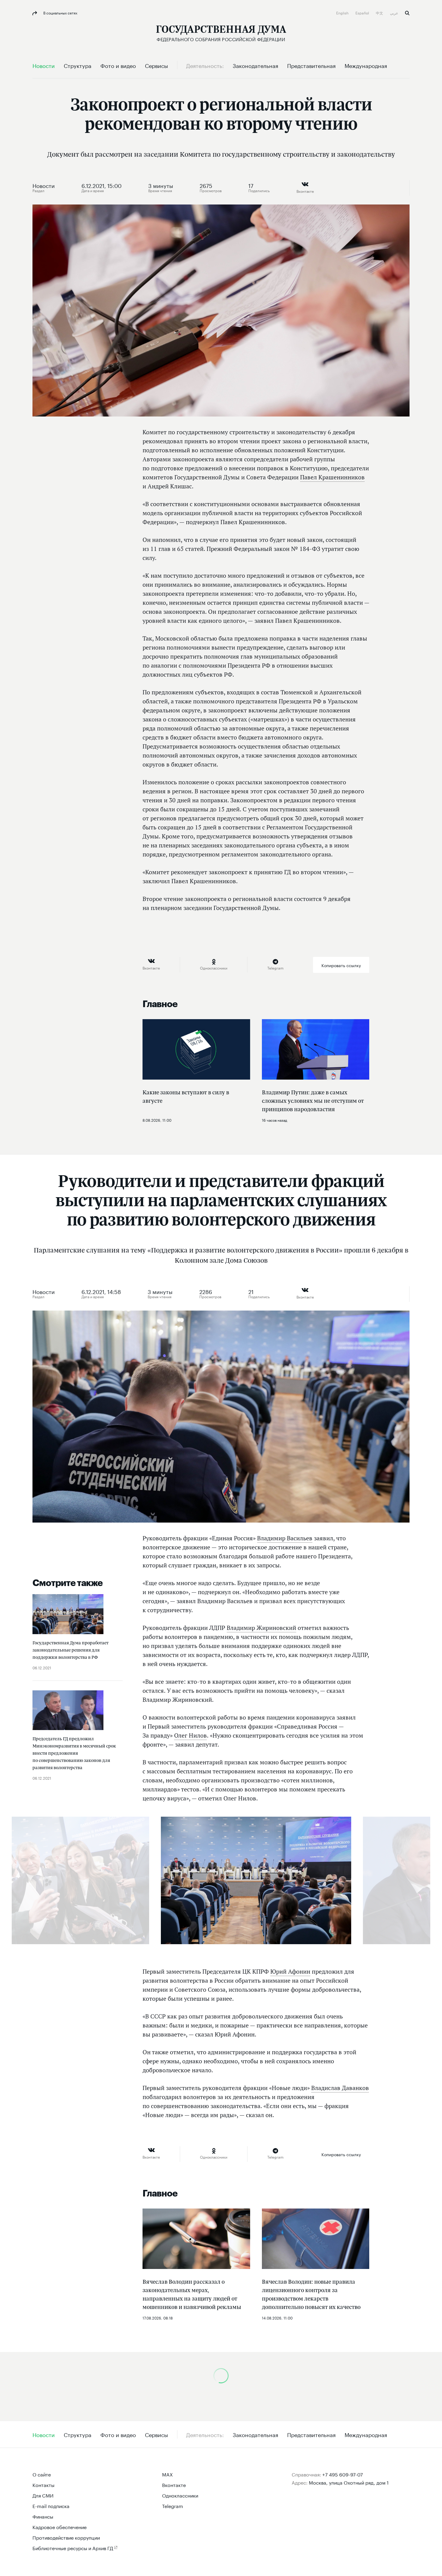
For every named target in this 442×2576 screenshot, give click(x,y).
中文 (380, 12)
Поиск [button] (407, 13)
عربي (394, 12)
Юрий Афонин (290, 1972)
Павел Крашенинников (332, 477)
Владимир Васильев (285, 1538)
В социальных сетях (60, 12)
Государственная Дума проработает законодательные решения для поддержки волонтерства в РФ (71, 1650)
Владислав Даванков (340, 2088)
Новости (44, 185)
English (343, 12)
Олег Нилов (190, 1735)
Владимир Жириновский (261, 1628)
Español (363, 12)
